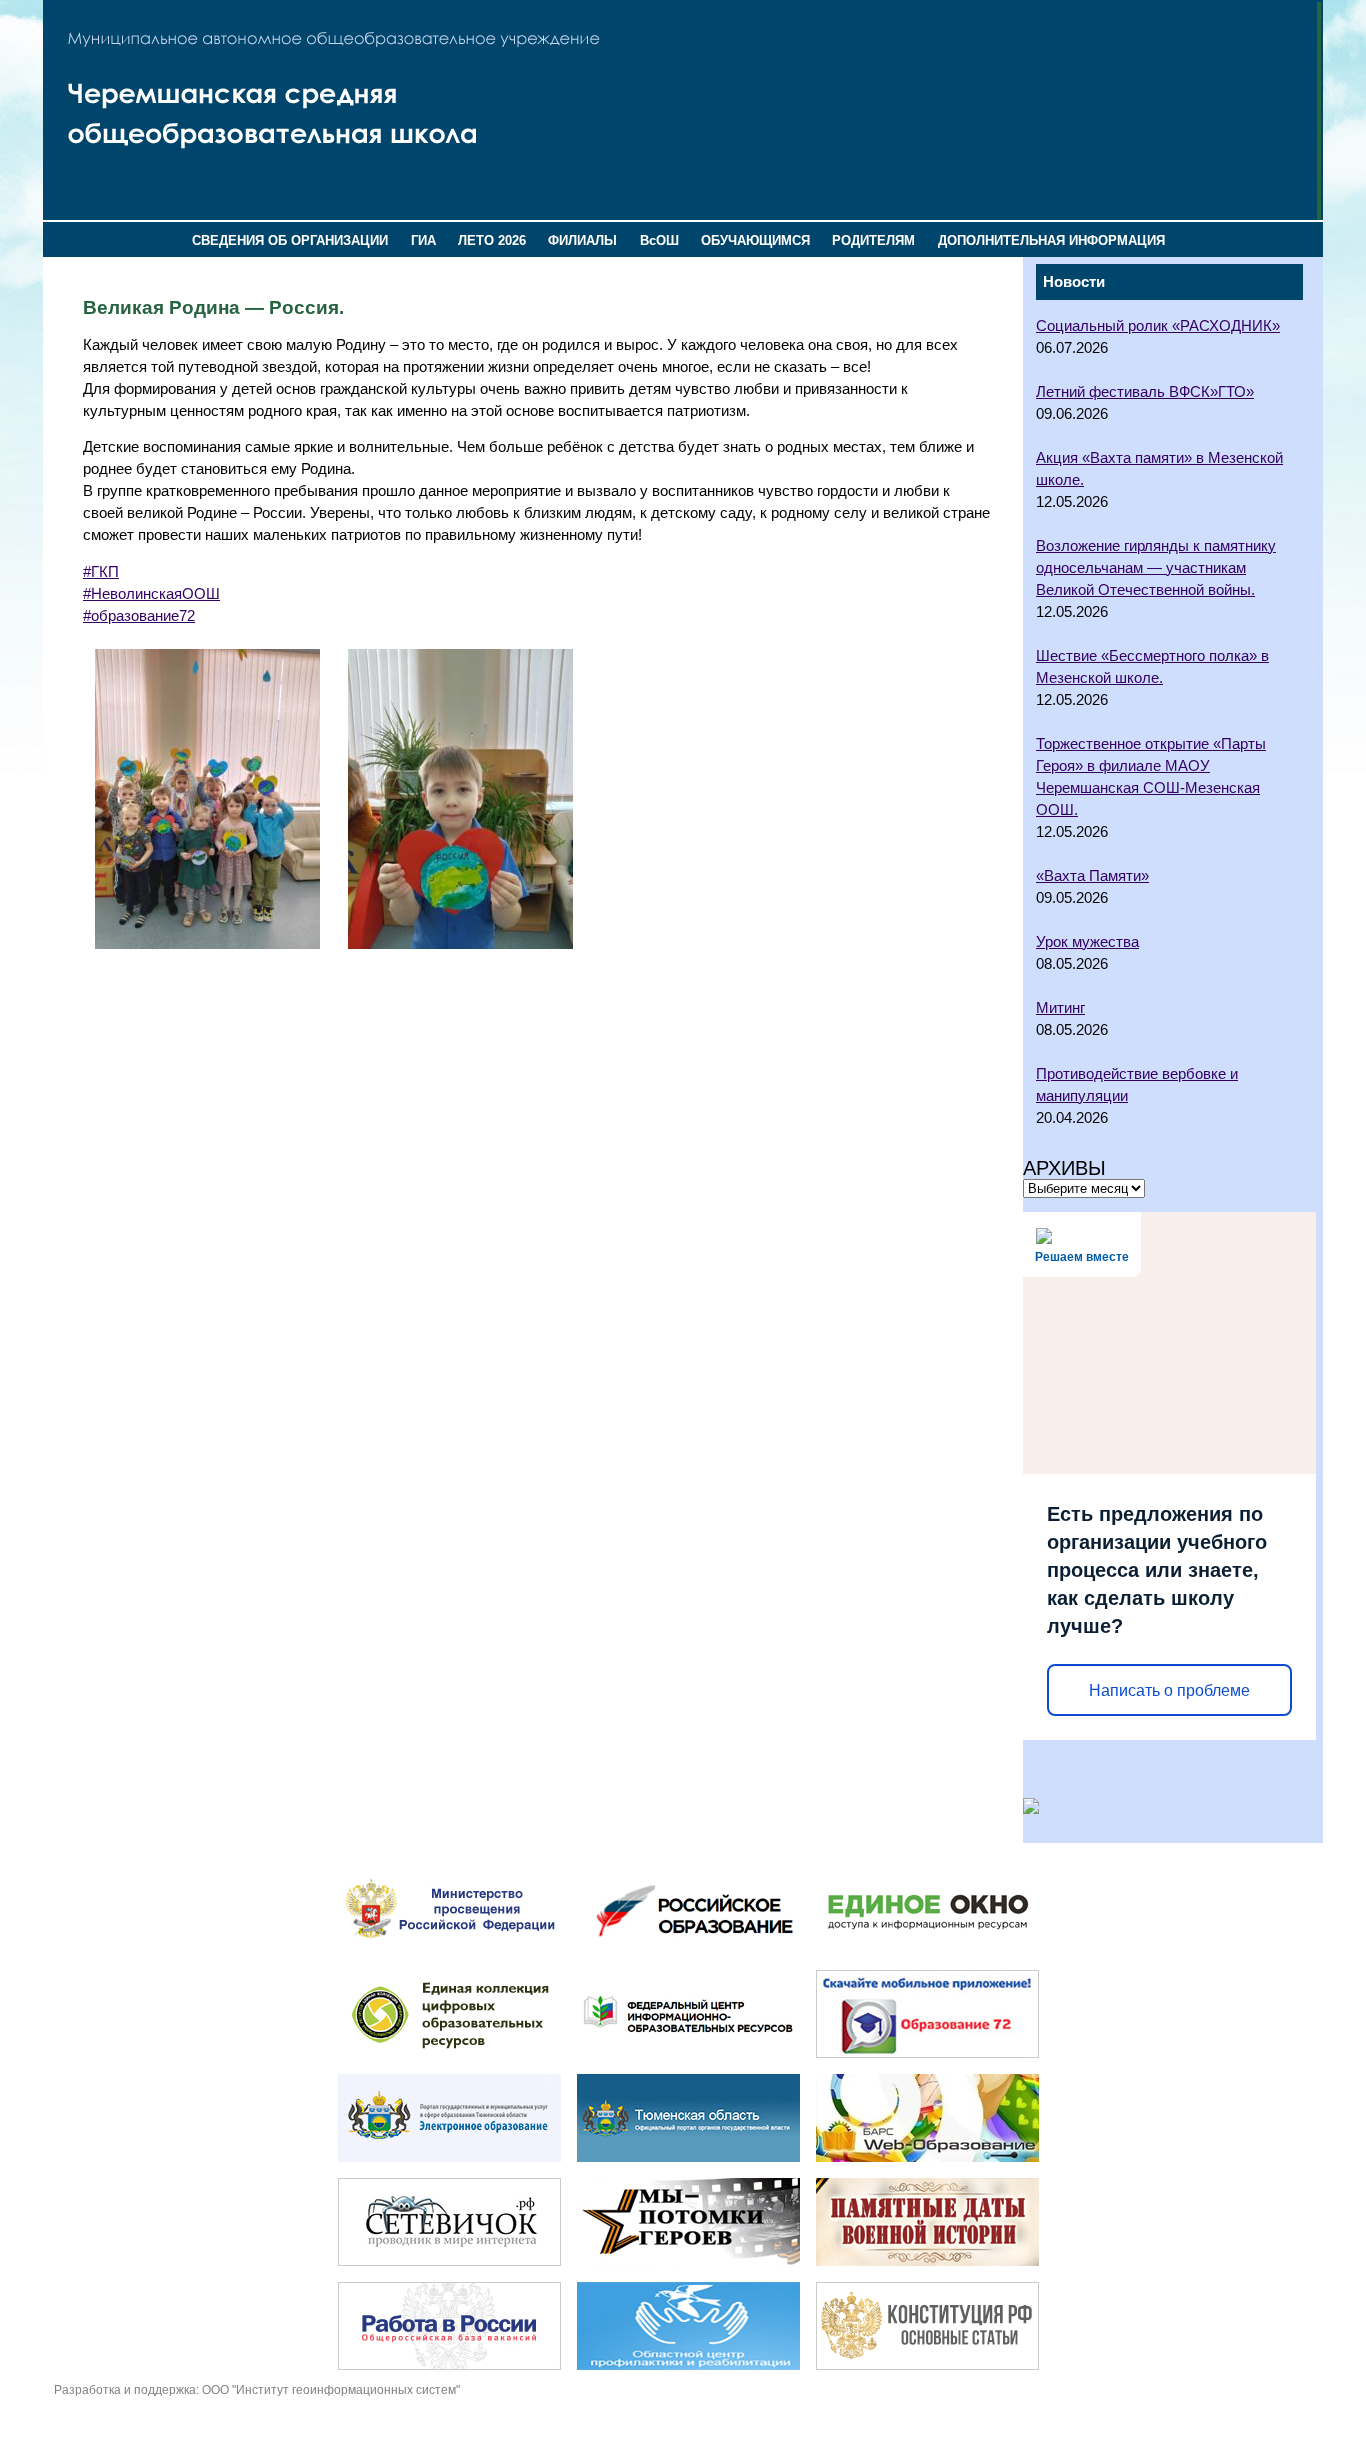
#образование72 (139, 616)
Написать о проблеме (1169, 1690)
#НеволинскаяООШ (151, 594)
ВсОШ (659, 240)
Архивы (1064, 1168)
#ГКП (101, 572)
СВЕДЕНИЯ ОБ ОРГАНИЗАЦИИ (290, 240)
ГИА (423, 240)
